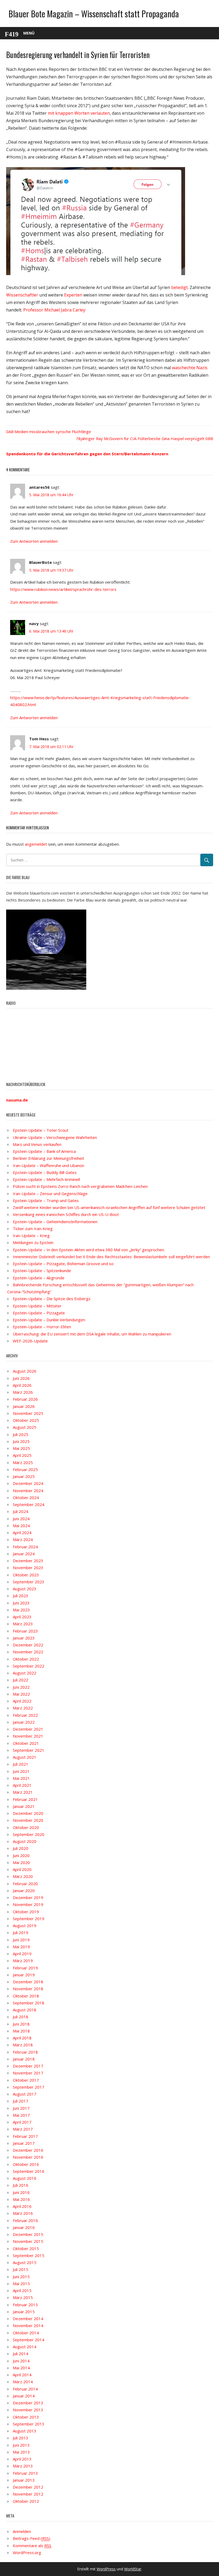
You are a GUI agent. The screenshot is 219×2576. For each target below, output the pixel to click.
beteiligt (179, 287)
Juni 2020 (21, 1855)
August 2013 (25, 2431)
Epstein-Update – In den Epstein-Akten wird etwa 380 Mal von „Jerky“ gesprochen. (89, 1250)
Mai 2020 (21, 1862)
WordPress (106, 2569)
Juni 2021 (21, 1771)
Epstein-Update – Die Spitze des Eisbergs (52, 1299)
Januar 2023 (24, 1638)
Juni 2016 (21, 2192)
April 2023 (22, 1617)
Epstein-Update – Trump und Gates (46, 1200)
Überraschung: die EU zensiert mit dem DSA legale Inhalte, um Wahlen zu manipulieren (92, 1334)
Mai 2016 (21, 2199)
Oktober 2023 (26, 1575)
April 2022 (22, 1701)
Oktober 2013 (26, 2417)
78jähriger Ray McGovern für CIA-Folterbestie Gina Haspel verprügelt (140, 438)
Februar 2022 (25, 1715)
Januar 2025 (24, 1476)
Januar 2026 (24, 1406)
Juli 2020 (21, 1848)
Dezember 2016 (28, 2150)
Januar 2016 (24, 2227)
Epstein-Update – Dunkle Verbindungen (49, 1320)
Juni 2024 (21, 1519)
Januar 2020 (24, 1890)
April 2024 (22, 1532)
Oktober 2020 (26, 1827)
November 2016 (28, 2157)
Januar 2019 (24, 1975)
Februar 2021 (25, 1799)
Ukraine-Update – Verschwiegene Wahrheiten (55, 1137)
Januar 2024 (24, 1554)
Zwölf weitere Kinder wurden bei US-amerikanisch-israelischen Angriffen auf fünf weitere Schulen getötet (109, 1207)
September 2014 (29, 2340)
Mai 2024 (21, 1526)
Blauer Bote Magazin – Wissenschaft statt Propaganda (94, 14)
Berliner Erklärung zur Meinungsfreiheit (48, 1158)
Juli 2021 (21, 1764)
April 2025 (22, 1455)
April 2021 (22, 1785)
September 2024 (29, 1504)
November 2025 (28, 1413)
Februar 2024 (25, 1547)
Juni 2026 (21, 1378)
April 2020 (22, 1869)
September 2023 (29, 1582)
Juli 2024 (21, 1511)
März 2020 (23, 1876)
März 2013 (23, 2466)
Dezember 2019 (28, 1897)
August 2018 (25, 2010)
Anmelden (22, 2531)
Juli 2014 (21, 2354)
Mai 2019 (21, 1947)
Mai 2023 (21, 1610)
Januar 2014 (24, 2396)
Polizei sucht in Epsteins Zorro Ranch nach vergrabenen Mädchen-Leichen (80, 1186)
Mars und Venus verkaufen (37, 1144)
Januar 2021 (24, 1806)
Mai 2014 (21, 2368)
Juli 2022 (21, 1680)
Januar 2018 (24, 2059)
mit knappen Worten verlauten (79, 113)
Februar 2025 (25, 1469)
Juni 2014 (21, 2361)
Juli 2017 (21, 2101)
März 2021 (23, 1792)
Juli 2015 (21, 2269)
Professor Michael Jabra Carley (54, 310)
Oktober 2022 (26, 1659)
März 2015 (23, 2297)
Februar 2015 (25, 2305)
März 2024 (23, 1539)
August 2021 (25, 1757)
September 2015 (29, 2255)
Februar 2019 (25, 1968)
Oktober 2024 (26, 1497)
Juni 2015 (21, 2277)
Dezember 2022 (28, 1645)
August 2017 (25, 2094)
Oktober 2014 (26, 2333)
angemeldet (36, 844)
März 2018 (23, 2045)
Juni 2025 (21, 1441)
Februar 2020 (25, 1884)
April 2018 (22, 2038)
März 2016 (23, 2213)
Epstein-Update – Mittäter (37, 1306)
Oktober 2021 (26, 1743)
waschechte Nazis (190, 368)
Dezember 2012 (28, 2487)
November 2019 (28, 1904)
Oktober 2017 (26, 2080)
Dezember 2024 (28, 1483)
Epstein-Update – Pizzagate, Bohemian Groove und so (63, 1264)
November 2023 (28, 1568)
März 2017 (23, 2129)
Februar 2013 (25, 2473)
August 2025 (25, 1427)
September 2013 (29, 2424)
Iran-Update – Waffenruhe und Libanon (48, 1165)
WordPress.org (27, 2552)
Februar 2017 (25, 2136)
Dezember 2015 (28, 2234)
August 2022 (25, 1673)
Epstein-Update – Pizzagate (39, 1313)
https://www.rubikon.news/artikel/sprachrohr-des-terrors (63, 589)
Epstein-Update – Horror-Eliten (42, 1327)
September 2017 (29, 2087)
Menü (29, 33)
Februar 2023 (25, 1631)
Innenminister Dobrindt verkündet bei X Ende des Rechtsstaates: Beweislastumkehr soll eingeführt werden (111, 1257)
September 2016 (29, 2171)
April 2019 (22, 1954)
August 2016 (25, 2178)
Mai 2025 (21, 1448)
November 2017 (28, 2073)
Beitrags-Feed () (32, 2538)
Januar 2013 (24, 2480)
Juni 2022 (21, 1687)
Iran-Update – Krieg (31, 1235)
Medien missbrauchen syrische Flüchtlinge (53, 432)
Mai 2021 (21, 1778)
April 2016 (22, 2206)
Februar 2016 (25, 2220)
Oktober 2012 (26, 2501)
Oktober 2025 (26, 1420)
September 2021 (29, 1750)
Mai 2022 (21, 1694)
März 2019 (23, 1961)
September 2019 (29, 1919)
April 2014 (22, 2375)
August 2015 (25, 2262)
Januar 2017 (24, 2143)
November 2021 (28, 1736)
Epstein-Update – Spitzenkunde (42, 1270)
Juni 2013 (21, 2445)
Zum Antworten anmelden (34, 541)
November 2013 (28, 2410)
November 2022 (28, 1652)
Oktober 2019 (26, 1912)
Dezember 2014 (28, 2319)
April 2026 (22, 1385)
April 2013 (22, 2459)
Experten (73, 295)
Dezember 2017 (28, 2066)
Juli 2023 (21, 1596)
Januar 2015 (24, 2312)
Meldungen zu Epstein (33, 1242)
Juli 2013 (21, 2438)
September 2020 (29, 1834)
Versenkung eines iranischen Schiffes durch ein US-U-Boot (66, 1214)
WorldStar (133, 2569)
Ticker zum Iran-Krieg (33, 1229)
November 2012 (28, 2494)
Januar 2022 (24, 1722)
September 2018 (29, 2003)
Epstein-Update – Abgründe (39, 1278)
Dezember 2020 (28, 1813)
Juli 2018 (21, 2017)
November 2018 (28, 1989)
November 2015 (28, 2241)
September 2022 (29, 1666)
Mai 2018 (21, 2031)
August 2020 (25, 1841)
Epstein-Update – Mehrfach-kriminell (46, 1179)
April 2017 (22, 2122)
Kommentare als (32, 2546)
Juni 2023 (21, 1603)
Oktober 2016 (26, 2164)
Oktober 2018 (26, 1996)
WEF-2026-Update (30, 1341)
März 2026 (23, 1392)
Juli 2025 (21, 1434)
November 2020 (28, 1820)
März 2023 (23, 1624)
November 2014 (28, 2325)
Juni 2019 (21, 1940)
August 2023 (25, 1589)
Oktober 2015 (26, 2248)
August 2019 (25, 1926)
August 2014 (25, 2347)
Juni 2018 (21, 2024)
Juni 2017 (21, 2108)
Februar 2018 (25, 2052)
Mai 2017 (21, 2115)
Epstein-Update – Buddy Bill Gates (45, 1172)
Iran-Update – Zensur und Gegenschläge (50, 1193)
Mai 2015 (21, 2284)
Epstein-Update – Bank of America (44, 1151)
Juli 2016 (21, 2185)
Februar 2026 (25, 1399)
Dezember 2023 (28, 1561)
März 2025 (23, 1462)
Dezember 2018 (28, 1982)
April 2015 (22, 2290)
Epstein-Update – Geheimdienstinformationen (55, 1222)
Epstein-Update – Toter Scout (41, 1130)
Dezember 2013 (28, 2403)
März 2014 (23, 2382)
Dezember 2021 (28, 1729)
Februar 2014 (25, 2389)
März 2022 (23, 1708)
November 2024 (28, 1491)
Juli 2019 (21, 1932)
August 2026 (25, 1371)
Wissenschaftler (22, 295)
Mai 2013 (21, 2452)
